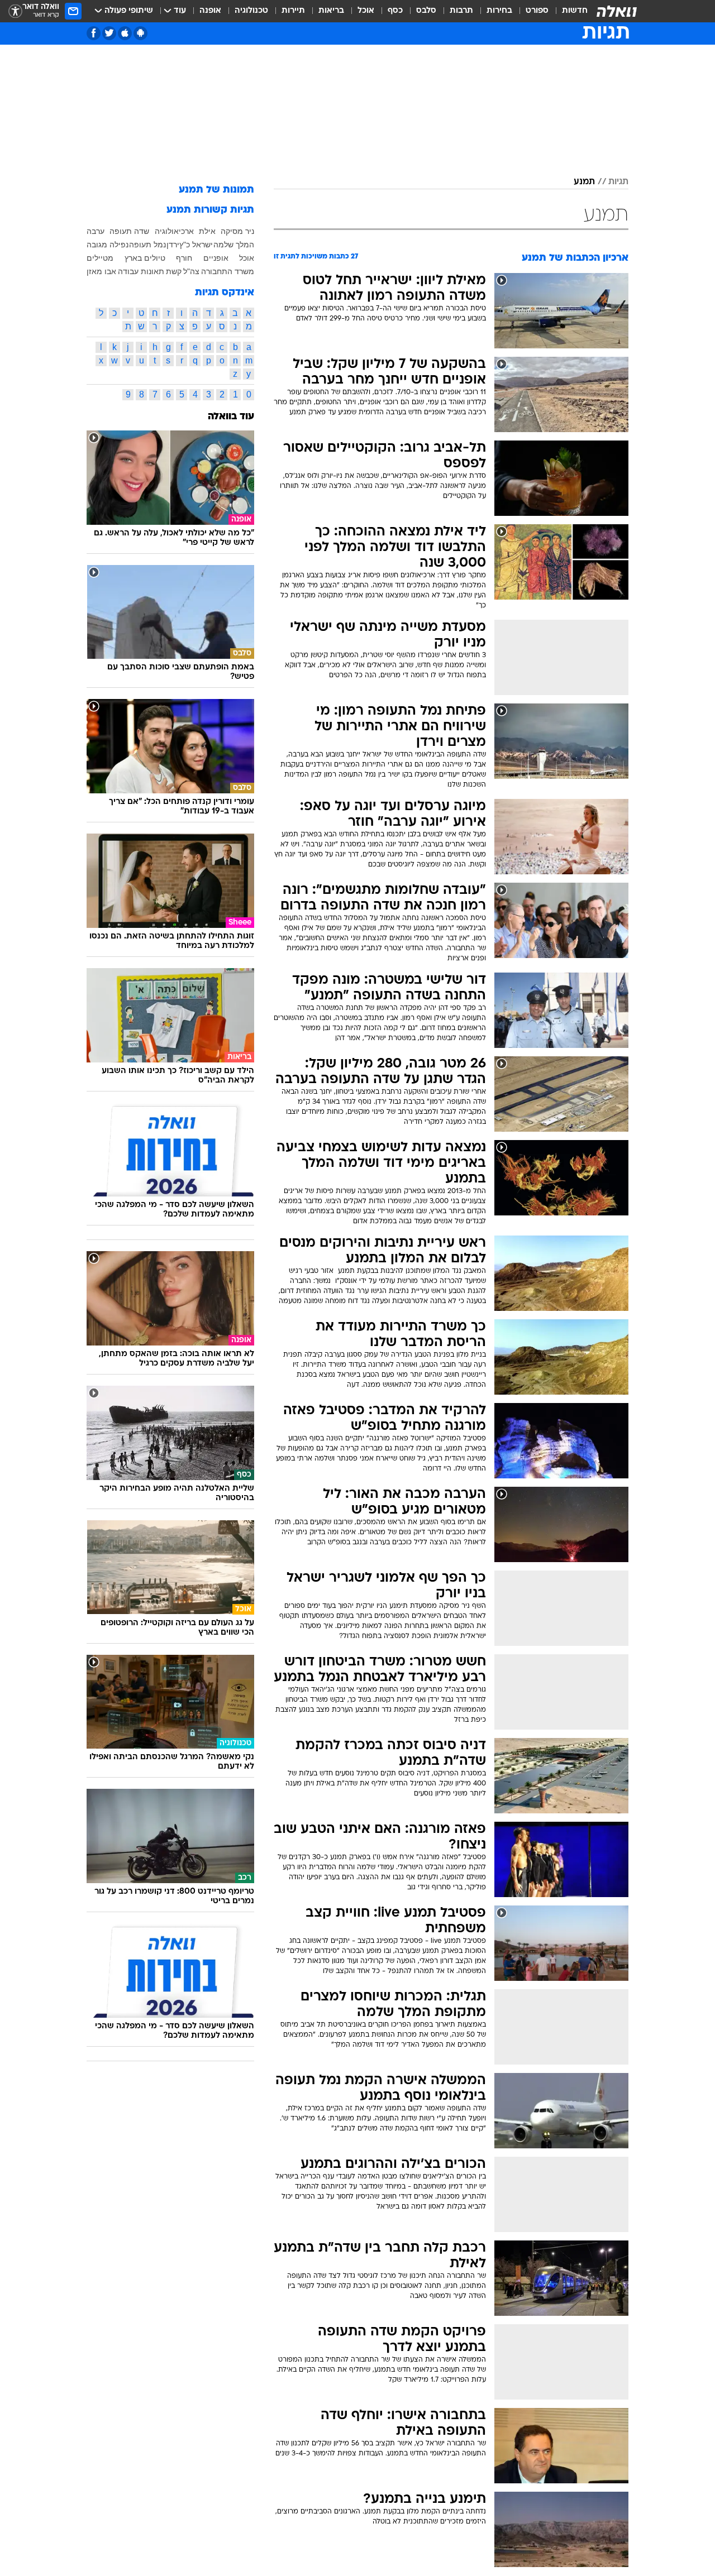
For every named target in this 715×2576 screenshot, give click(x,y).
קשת (174, 271)
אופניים (216, 258)
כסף (395, 11)
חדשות (575, 11)
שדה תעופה (129, 231)
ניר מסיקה (237, 231)
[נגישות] (15, 11)
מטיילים (100, 258)
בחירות (499, 11)
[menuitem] (568, 11)
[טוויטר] (109, 33)
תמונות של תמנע (216, 190)
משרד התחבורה (228, 271)
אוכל (366, 11)
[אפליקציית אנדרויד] (140, 33)
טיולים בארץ (145, 258)
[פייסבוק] (94, 33)
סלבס (426, 11)
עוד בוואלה (231, 417)
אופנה (210, 11)
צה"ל (191, 271)
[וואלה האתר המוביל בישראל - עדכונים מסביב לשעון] (617, 11)
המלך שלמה (234, 245)
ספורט (537, 11)
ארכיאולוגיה (174, 231)
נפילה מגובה (108, 245)
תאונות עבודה (141, 271)
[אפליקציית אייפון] (125, 33)
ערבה (96, 231)
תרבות (461, 11)
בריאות (331, 11)
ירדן (173, 245)
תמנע (584, 182)
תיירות (293, 11)
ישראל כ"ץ (196, 245)
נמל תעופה (147, 245)
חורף (184, 258)
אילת (207, 231)
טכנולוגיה (251, 11)
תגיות (618, 182)
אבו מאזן (101, 271)
